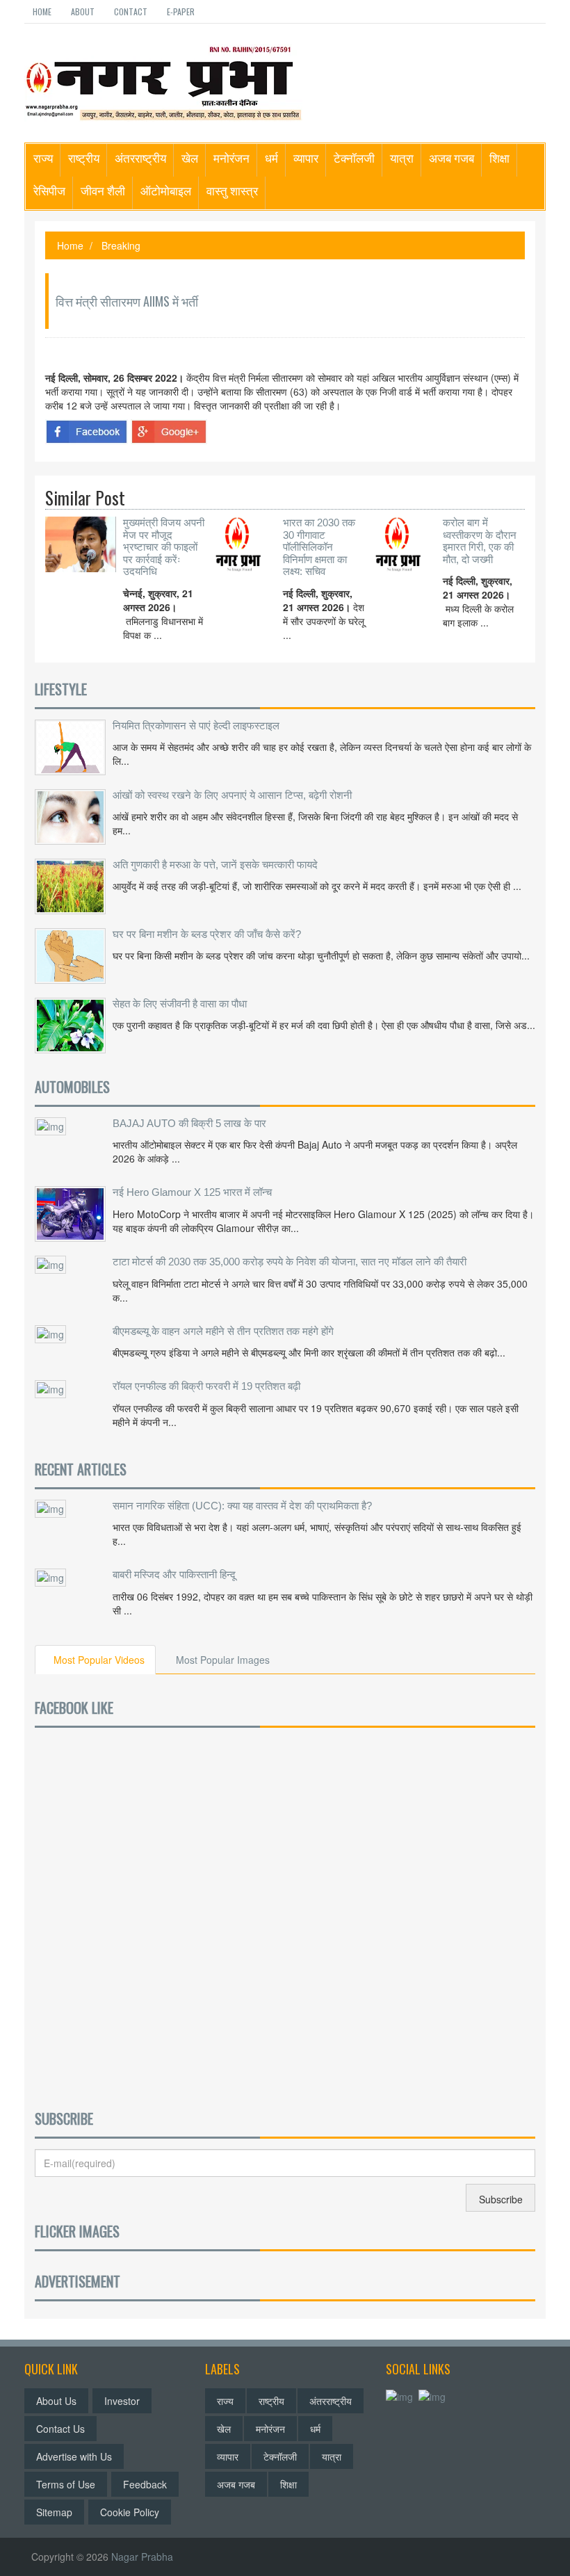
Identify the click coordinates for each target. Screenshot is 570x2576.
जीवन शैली (103, 190)
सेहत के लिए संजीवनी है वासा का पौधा (180, 1004)
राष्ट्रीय (84, 157)
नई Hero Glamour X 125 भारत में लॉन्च (192, 1192)
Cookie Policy (130, 2512)
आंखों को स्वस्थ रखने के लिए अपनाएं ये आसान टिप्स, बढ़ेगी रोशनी (232, 795)
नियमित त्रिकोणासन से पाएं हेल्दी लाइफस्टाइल (196, 726)
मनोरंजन (231, 157)
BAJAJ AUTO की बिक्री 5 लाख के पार (189, 1123)
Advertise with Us (74, 2456)
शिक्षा (499, 157)
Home (42, 11)
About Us (56, 2401)
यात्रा (402, 157)
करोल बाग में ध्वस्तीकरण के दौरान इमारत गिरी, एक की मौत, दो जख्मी (480, 541)
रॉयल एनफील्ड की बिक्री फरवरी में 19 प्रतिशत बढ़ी (206, 1386)
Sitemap (54, 2512)
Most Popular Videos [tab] (99, 1660)
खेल (190, 157)
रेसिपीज (49, 190)
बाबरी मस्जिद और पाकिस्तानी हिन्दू (174, 1574)
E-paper (181, 11)
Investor (122, 2401)
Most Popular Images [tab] (223, 1660)
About (83, 11)
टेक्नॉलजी (354, 157)
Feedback (145, 2484)
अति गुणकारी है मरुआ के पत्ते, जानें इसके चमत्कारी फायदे (215, 865)
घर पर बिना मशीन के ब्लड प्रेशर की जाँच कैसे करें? (207, 934)
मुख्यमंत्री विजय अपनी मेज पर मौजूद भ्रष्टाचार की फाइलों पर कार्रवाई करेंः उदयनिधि (164, 547)
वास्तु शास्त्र (232, 190)
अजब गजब (451, 157)
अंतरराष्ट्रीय (140, 157)
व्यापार (306, 157)
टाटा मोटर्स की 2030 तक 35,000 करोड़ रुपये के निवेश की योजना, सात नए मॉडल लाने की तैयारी (290, 1262)
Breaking (121, 245)
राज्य (43, 157)
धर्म (271, 157)
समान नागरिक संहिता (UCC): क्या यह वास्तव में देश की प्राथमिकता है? (242, 1506)
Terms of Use (66, 2484)
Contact (131, 11)
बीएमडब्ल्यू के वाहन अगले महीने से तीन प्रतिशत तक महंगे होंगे (223, 1331)
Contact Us (60, 2429)
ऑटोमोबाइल (166, 190)
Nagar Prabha (142, 2557)
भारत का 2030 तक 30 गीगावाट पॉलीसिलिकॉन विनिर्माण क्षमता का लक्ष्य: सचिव (319, 547)
